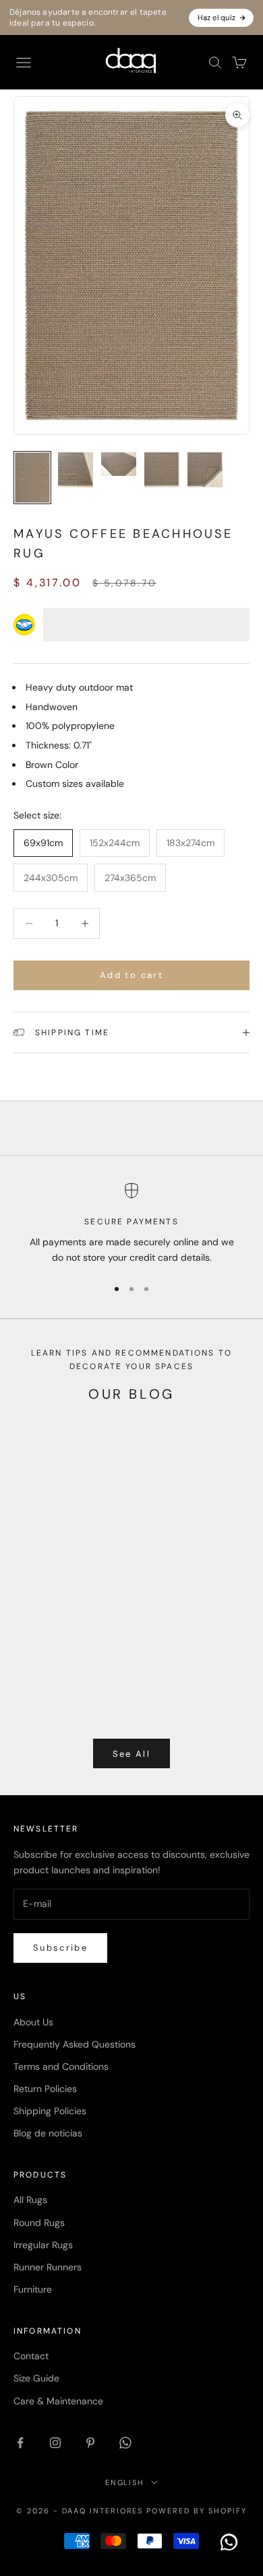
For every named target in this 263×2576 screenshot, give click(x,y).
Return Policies (45, 2089)
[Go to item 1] (32, 478)
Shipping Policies (50, 2111)
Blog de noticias (48, 2133)
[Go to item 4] (162, 470)
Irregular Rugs (43, 2245)
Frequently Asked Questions (75, 2044)
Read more (37, 1673)
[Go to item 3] (119, 464)
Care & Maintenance (58, 2401)
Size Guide (36, 2378)
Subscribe (60, 1948)
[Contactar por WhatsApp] (229, 2542)
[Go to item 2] (76, 470)
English (125, 2482)
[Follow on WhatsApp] (125, 2443)
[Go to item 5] (205, 470)
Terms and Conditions (61, 2066)
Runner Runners (48, 2267)
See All (131, 1754)
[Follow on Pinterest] (90, 2443)
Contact (31, 2356)
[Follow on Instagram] (55, 2443)
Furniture (33, 2289)
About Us (33, 2022)
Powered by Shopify (197, 2511)
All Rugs (30, 2200)
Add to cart (131, 975)
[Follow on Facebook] (20, 2443)
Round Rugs (39, 2223)
